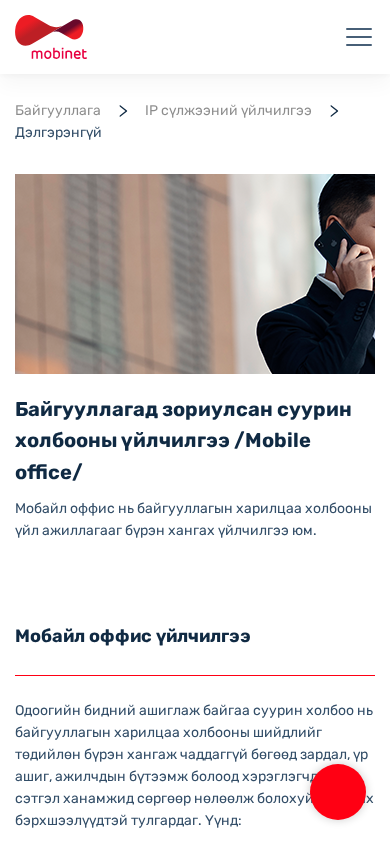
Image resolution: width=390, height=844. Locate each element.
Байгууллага (58, 110)
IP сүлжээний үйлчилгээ (228, 110)
